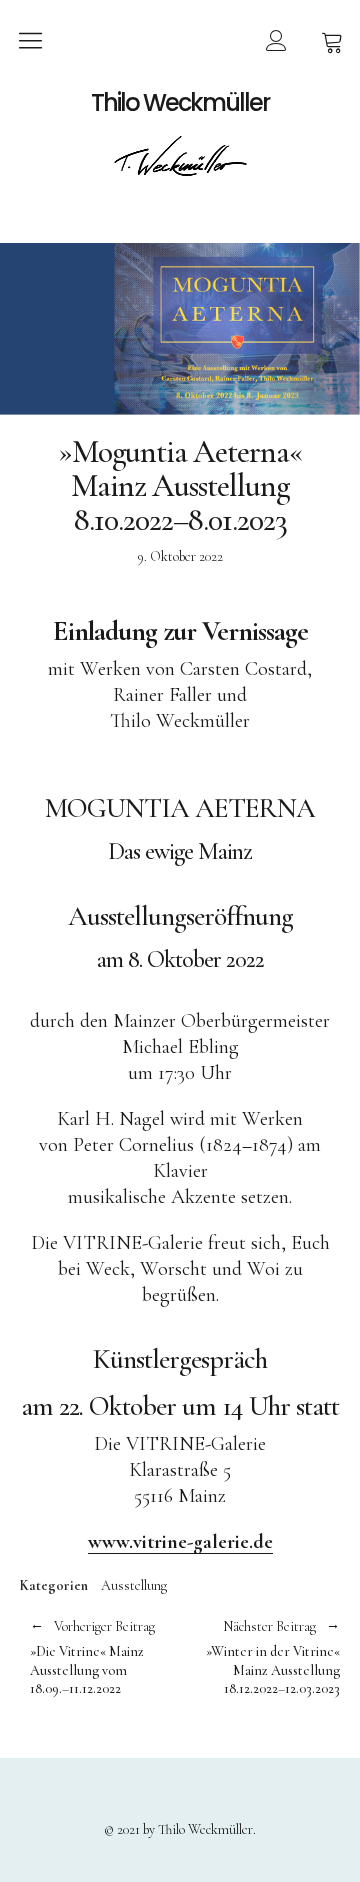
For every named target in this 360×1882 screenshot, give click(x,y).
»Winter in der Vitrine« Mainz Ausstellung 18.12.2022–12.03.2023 (260, 1658)
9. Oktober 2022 (180, 556)
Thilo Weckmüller (180, 103)
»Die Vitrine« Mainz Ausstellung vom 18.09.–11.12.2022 (92, 1658)
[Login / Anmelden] (276, 40)
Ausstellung (134, 1586)
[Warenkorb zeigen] (332, 40)
